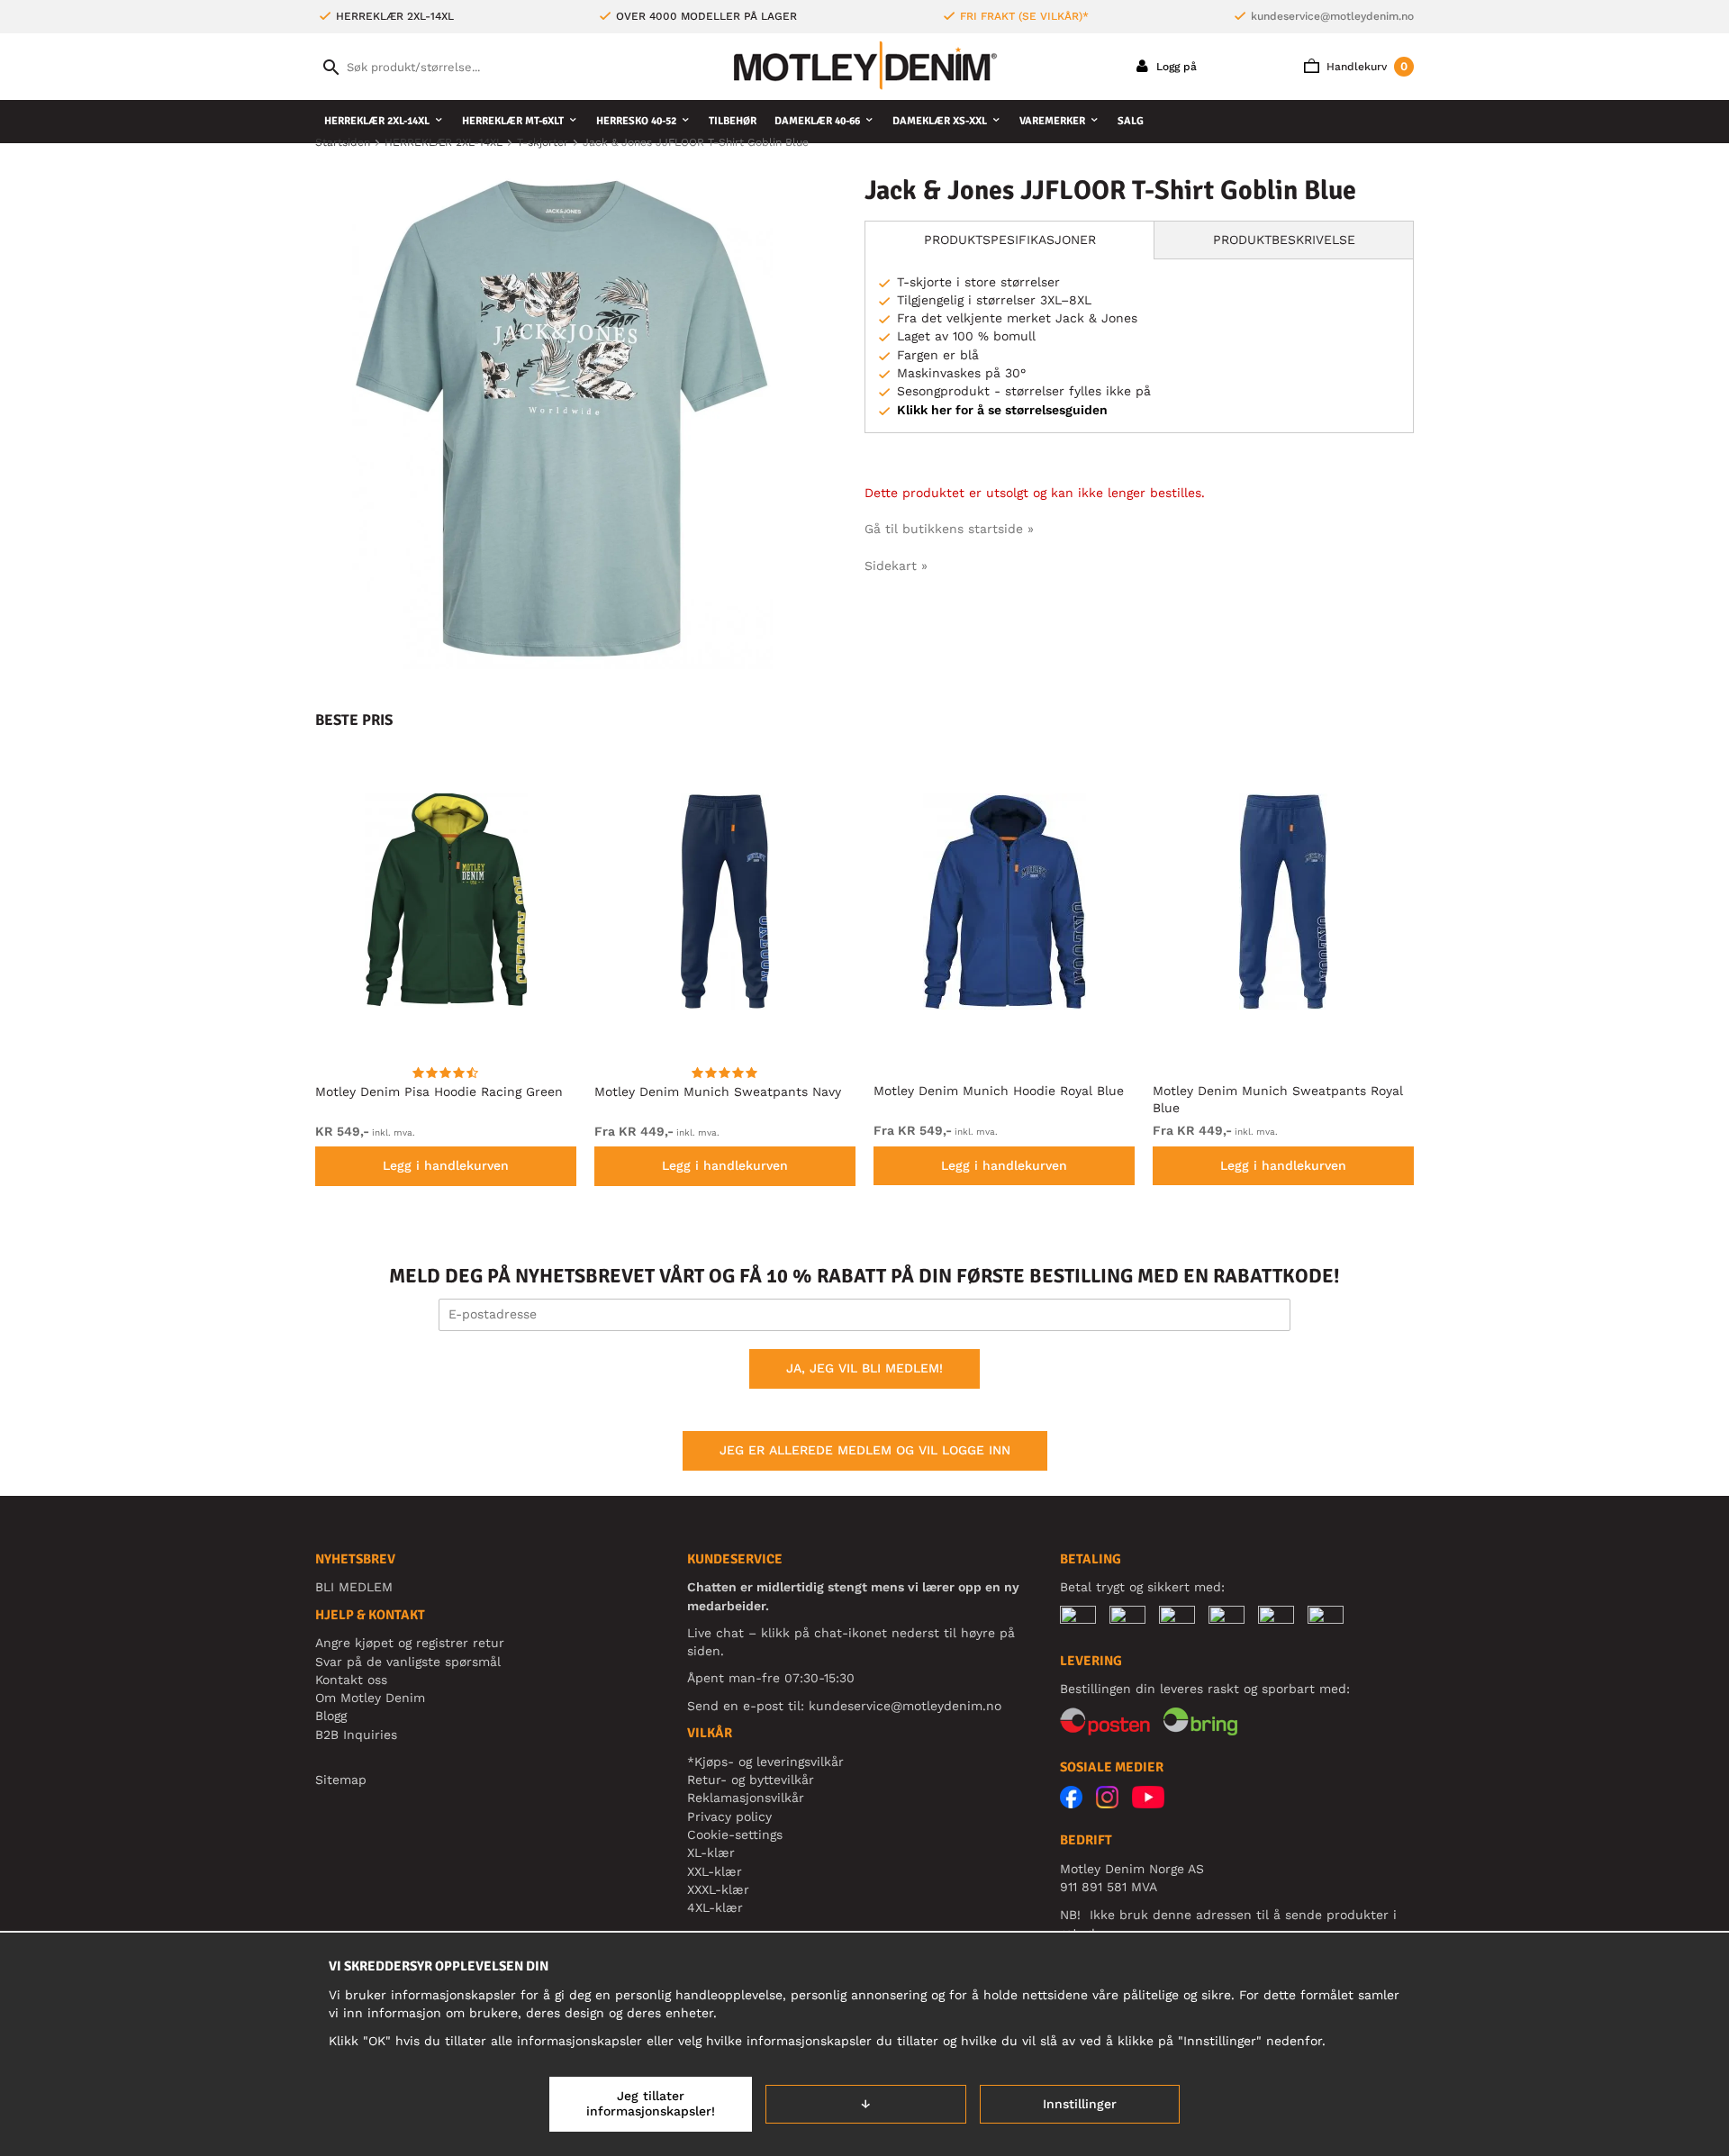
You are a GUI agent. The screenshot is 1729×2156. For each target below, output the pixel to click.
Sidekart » (896, 566)
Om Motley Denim (370, 1698)
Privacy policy (729, 1816)
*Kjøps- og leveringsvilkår (765, 1762)
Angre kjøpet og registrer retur (410, 1643)
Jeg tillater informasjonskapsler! (651, 2104)
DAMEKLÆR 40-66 (817, 121)
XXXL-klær (718, 1889)
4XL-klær (715, 1907)
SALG (1131, 121)
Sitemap (341, 1780)
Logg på (1175, 67)
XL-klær (711, 1853)
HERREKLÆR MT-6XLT (513, 121)
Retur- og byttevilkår (751, 1780)
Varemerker (1052, 121)
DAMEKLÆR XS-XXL (940, 121)
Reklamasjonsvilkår (746, 1798)
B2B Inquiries (356, 1735)
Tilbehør (733, 121)
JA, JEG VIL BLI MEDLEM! (864, 1368)
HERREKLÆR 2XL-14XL (377, 121)
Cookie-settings (735, 1834)
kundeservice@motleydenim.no (1332, 16)
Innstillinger (1080, 2104)
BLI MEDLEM (354, 1587)
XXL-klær (715, 1871)
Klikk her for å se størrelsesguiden (1002, 410)
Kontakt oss (351, 1680)
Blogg (331, 1716)
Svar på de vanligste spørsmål (408, 1662)
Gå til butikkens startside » (949, 529)
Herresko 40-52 (636, 121)
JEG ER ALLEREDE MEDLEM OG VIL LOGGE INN (865, 1450)
